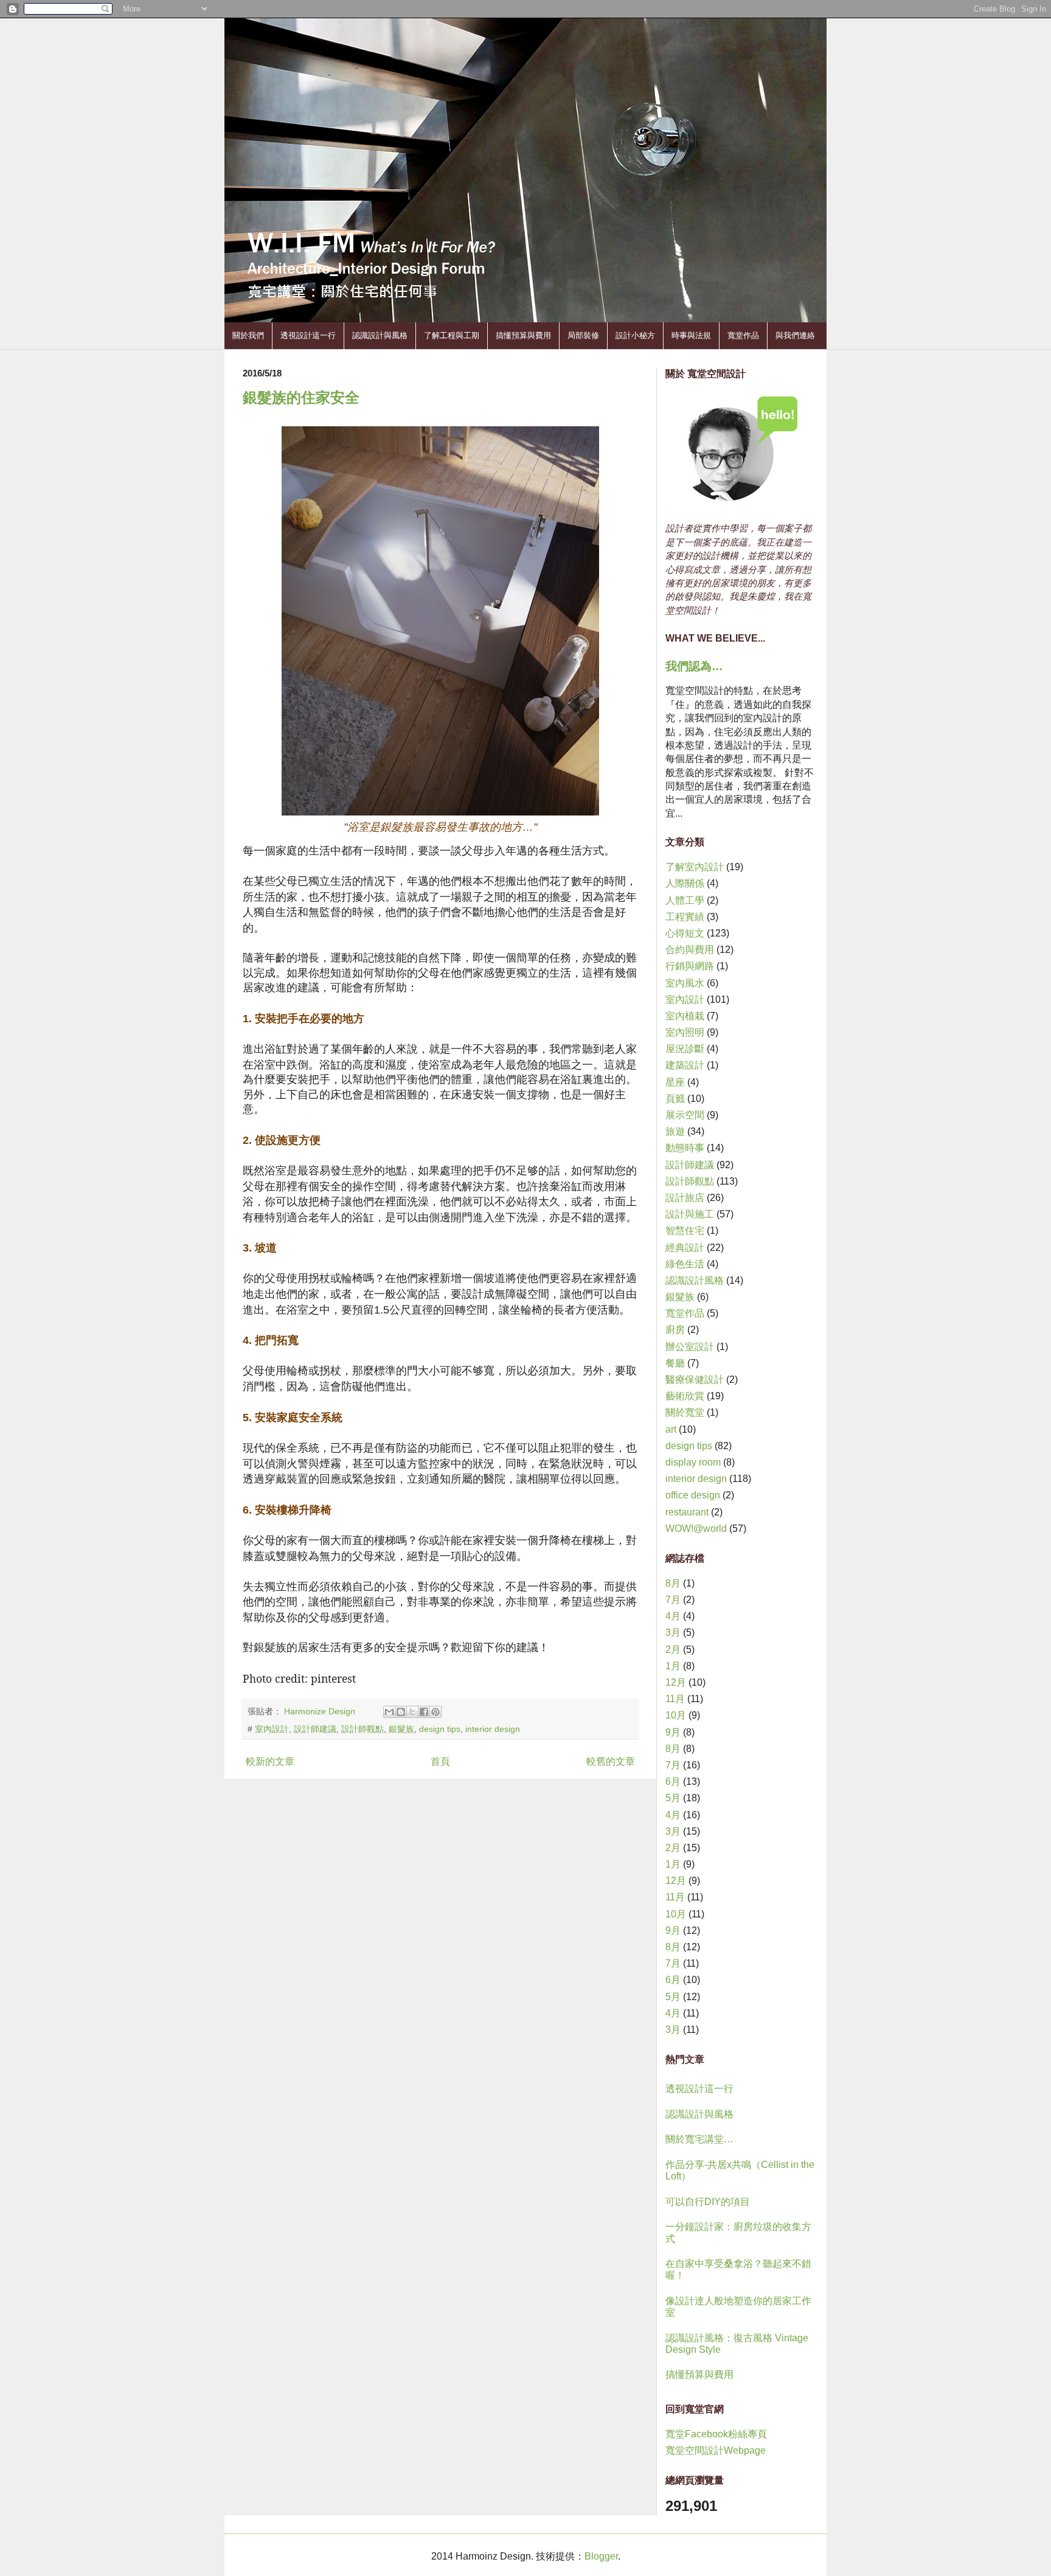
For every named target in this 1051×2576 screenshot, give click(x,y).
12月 (676, 1682)
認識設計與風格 (380, 335)
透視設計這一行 (308, 335)
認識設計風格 (695, 1280)
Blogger (601, 2556)
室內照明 (685, 1032)
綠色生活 (685, 1264)
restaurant (687, 1512)
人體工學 (685, 900)
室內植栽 (685, 1016)
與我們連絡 (795, 335)
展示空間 (685, 1115)
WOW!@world (696, 1529)
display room (693, 1462)
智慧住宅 (685, 1231)
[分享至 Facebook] (424, 1712)
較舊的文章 (611, 1761)
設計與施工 (690, 1214)
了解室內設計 (695, 867)
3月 (673, 1633)
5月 (673, 1798)
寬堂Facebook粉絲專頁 (716, 2434)
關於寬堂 (685, 1412)
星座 (675, 1082)
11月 (675, 1699)
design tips (440, 1729)
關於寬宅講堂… (699, 2139)
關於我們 (248, 335)
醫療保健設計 (695, 1380)
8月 (673, 1583)
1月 (673, 1666)
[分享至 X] (412, 1712)
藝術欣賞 (685, 1396)
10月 (676, 1715)
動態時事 (685, 1148)
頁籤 (675, 1099)
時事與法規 (691, 335)
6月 (673, 1781)
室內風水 (685, 983)
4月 (673, 1616)
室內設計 (272, 1729)
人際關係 (685, 883)
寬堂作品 (743, 335)
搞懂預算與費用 (523, 335)
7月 (673, 1600)
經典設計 (685, 1248)
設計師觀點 (362, 1729)
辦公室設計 (690, 1347)
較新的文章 (270, 1761)
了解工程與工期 (452, 335)
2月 (673, 1650)
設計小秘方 (635, 335)
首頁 (440, 1761)
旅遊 (675, 1131)
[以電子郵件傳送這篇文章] (389, 1712)
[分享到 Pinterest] (435, 1712)
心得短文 (685, 933)
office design (693, 1495)
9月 (673, 1732)
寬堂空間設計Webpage (716, 2450)
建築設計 (685, 1065)
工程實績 (685, 917)
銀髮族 (401, 1729)
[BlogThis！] (401, 1712)
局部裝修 (583, 335)
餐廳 (675, 1363)
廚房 (675, 1330)
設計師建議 (315, 1729)
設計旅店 (685, 1198)
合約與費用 (690, 950)
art (671, 1429)
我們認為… (694, 666)
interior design (493, 1729)
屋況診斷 (685, 1049)
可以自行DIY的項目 (708, 2202)
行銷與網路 (690, 966)
